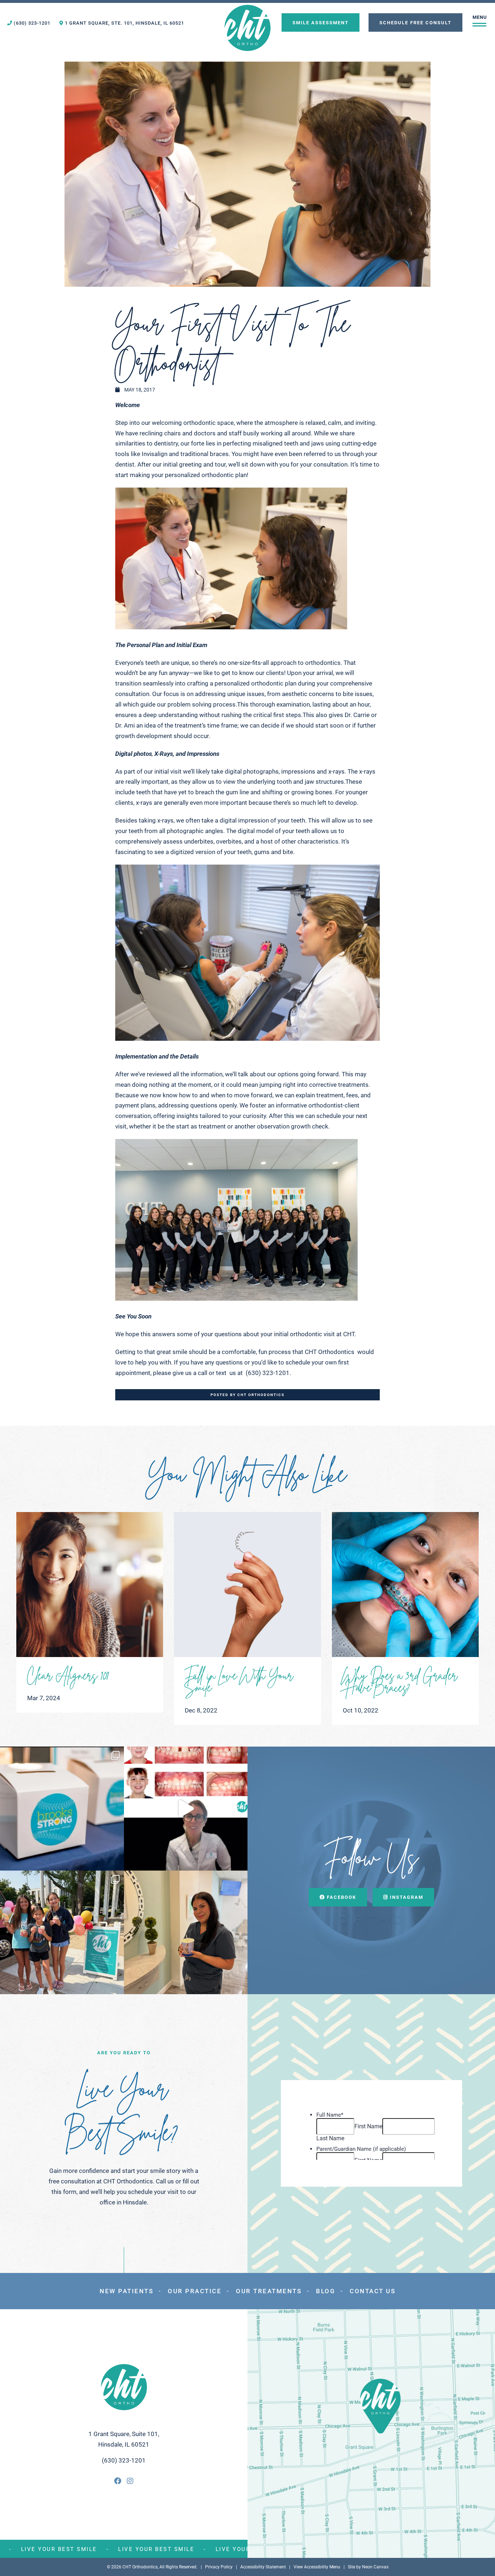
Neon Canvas (375, 2567)
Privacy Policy (219, 2567)
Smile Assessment (321, 22)
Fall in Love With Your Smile (239, 1680)
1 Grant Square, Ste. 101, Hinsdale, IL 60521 (124, 23)
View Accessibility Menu (317, 2567)
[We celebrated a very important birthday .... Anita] (186, 1933)
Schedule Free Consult (415, 22)
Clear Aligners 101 (68, 1674)
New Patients (126, 2291)
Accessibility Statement (263, 2567)
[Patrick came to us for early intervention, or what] (186, 1809)
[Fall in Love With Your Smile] (247, 1585)
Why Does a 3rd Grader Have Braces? (400, 1680)
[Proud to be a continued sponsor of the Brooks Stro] (62, 1809)
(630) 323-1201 (31, 23)
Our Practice (195, 2291)
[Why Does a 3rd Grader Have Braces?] (405, 1585)
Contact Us (373, 2291)
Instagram (406, 1897)
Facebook (341, 1897)
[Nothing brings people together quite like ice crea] (62, 1933)
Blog (326, 2291)
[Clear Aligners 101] (90, 1585)
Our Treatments (269, 2291)
